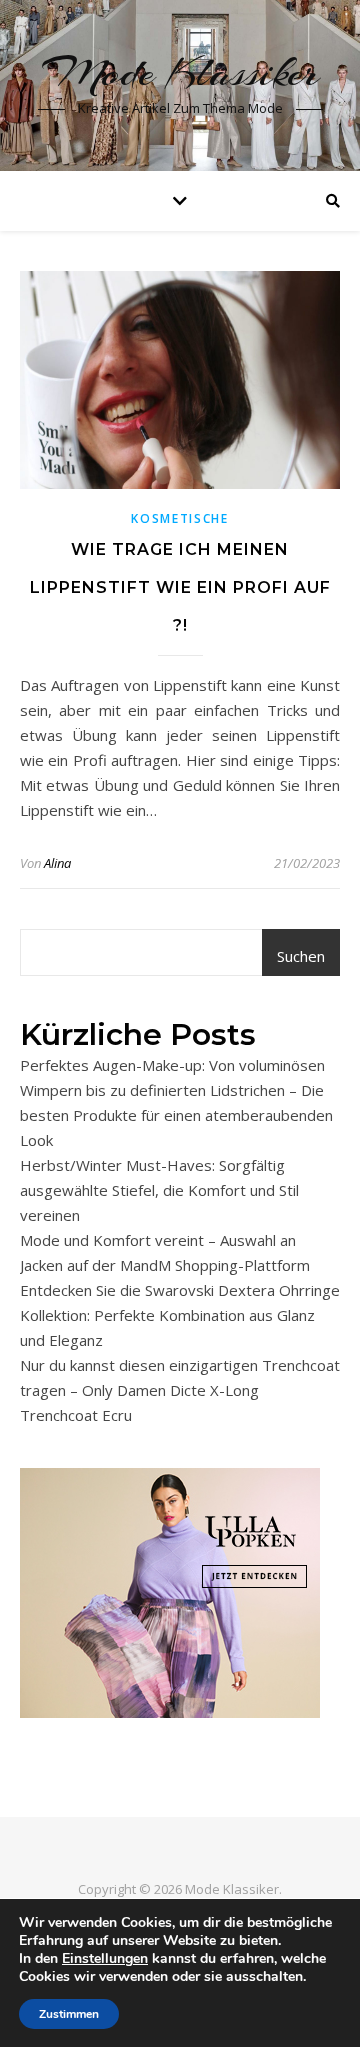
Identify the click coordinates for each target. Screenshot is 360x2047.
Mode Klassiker (180, 72)
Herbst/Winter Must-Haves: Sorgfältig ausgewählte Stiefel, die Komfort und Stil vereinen (159, 1190)
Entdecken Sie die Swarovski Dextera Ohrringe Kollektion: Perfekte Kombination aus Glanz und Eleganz (180, 1315)
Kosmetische (180, 518)
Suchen (301, 956)
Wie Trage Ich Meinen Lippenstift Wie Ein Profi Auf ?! (180, 587)
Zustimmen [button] (69, 2014)
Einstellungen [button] (105, 1958)
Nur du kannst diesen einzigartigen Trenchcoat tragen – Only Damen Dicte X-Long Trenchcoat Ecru (180, 1390)
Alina (57, 863)
